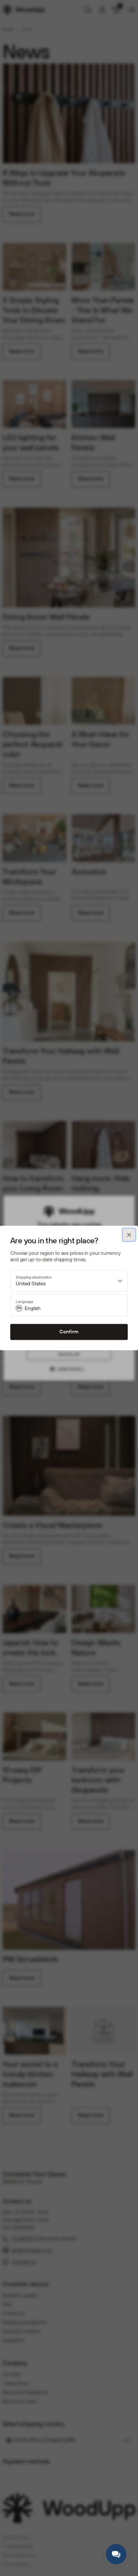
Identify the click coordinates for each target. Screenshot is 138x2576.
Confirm (69, 1332)
